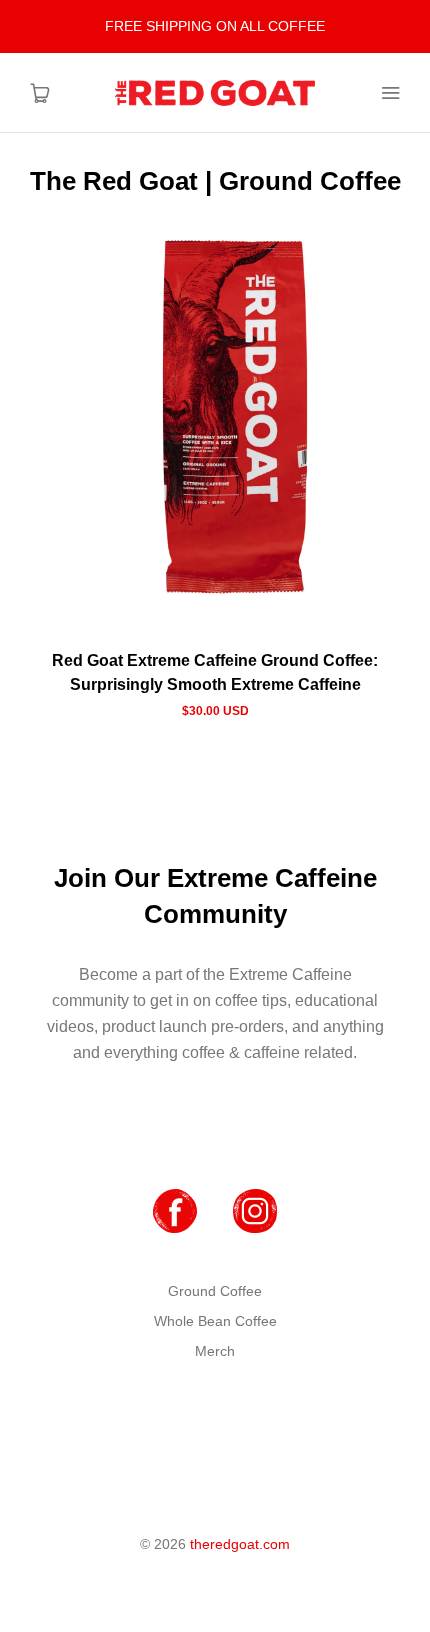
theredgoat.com (240, 1544)
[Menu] (390, 93)
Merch (215, 1351)
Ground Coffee (215, 1291)
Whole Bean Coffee (215, 1321)
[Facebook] (175, 1211)
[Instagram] (255, 1211)
